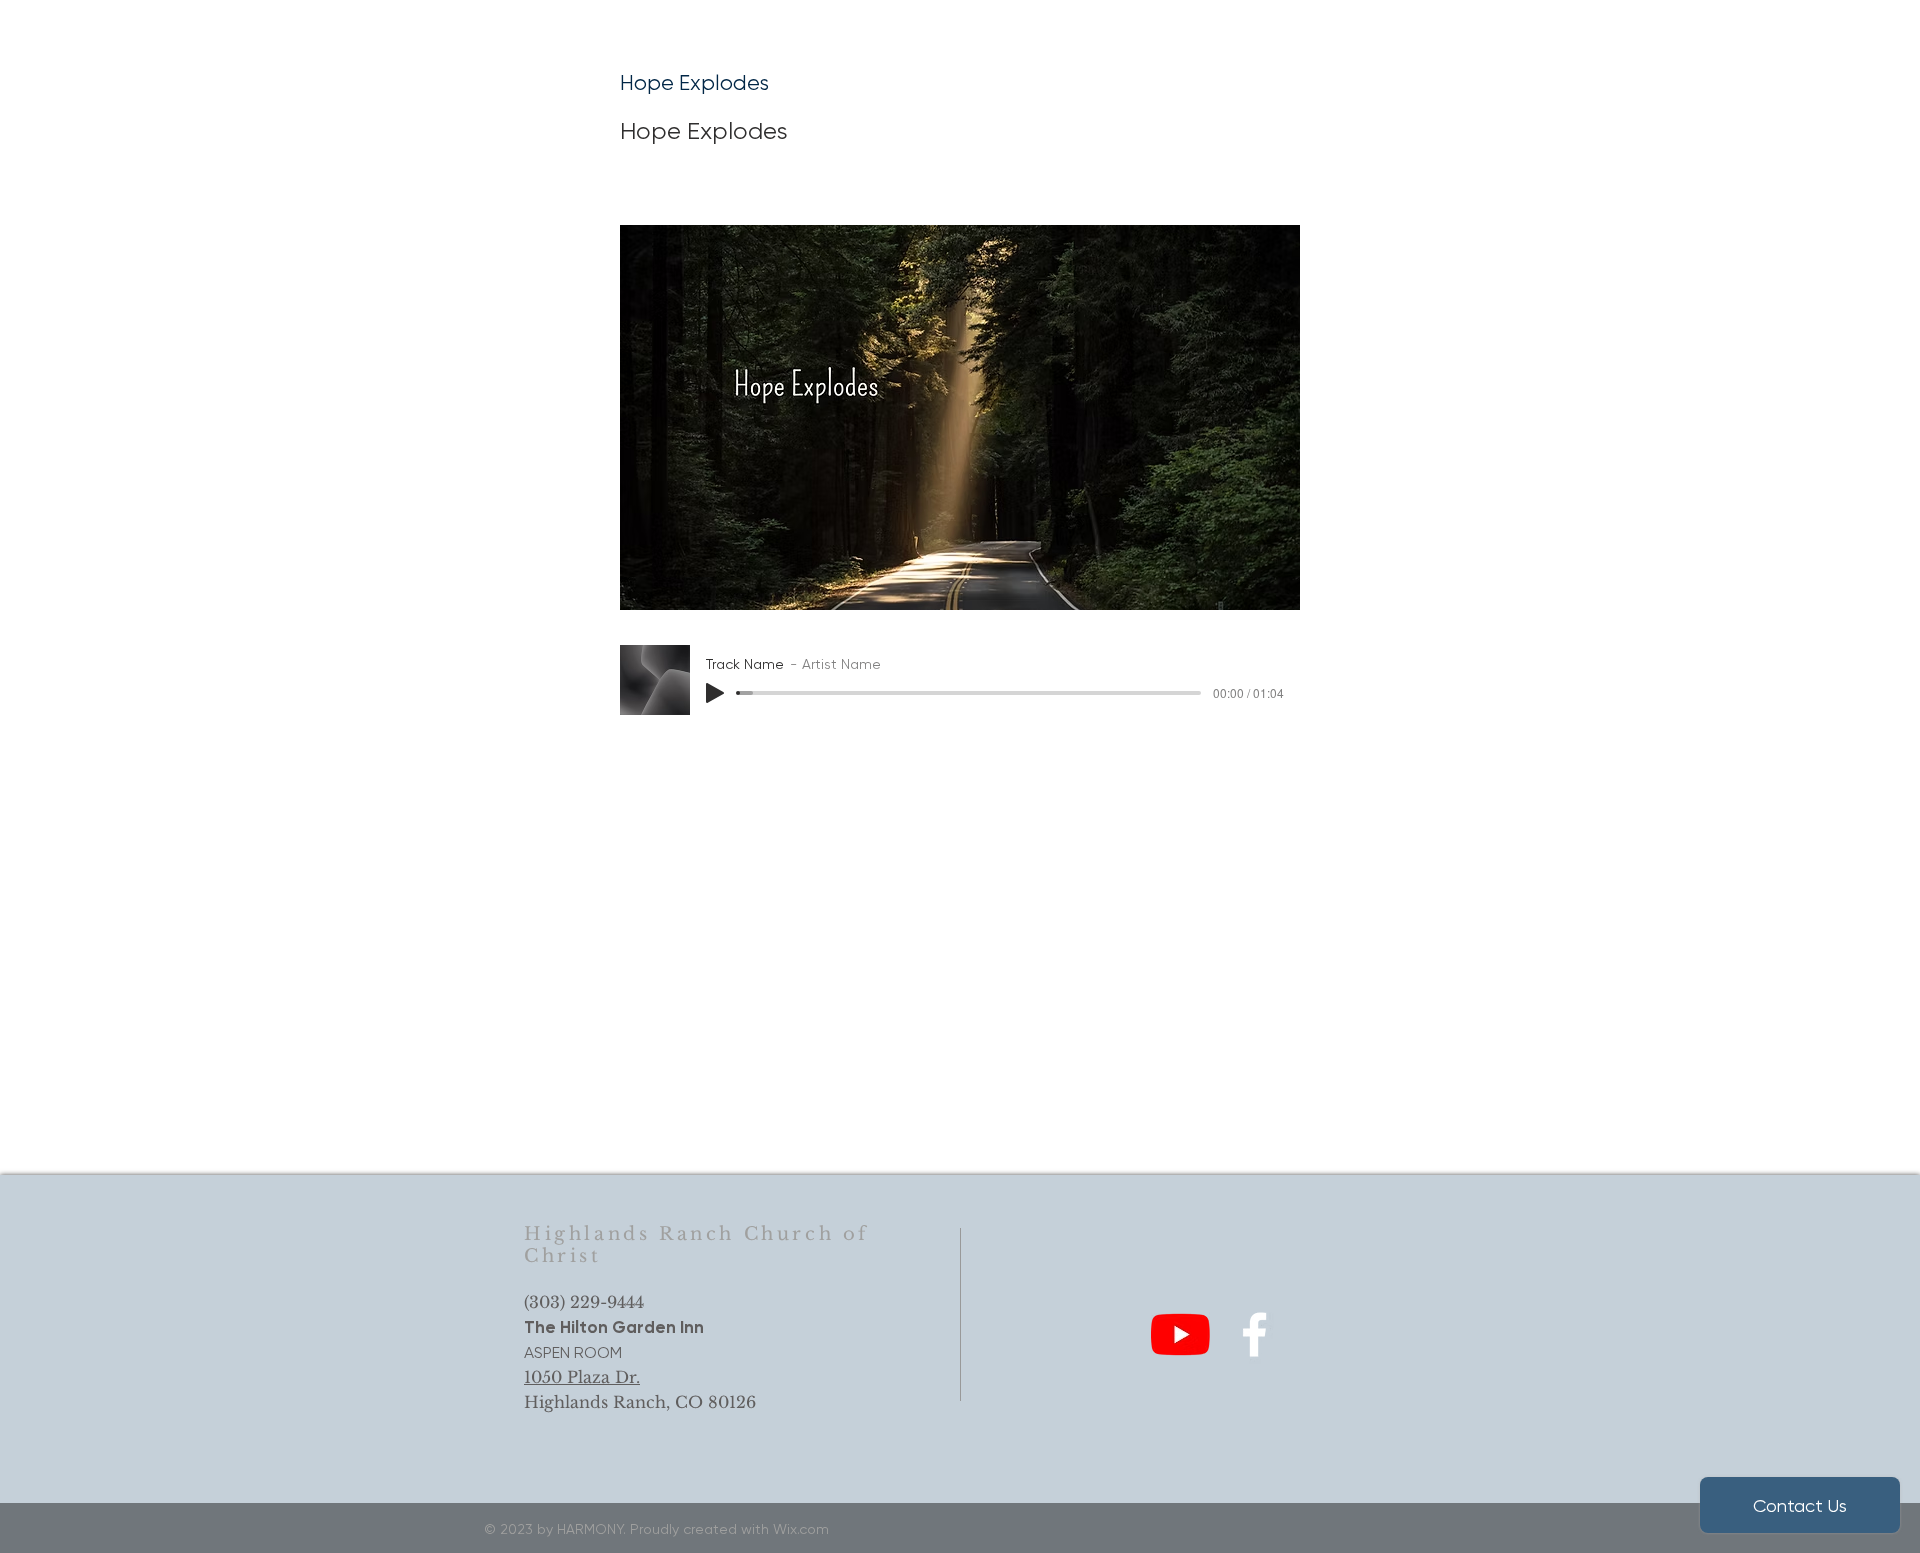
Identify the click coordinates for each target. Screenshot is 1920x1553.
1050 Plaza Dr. (582, 1377)
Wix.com (801, 1529)
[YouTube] (1180, 1334)
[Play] (715, 693)
